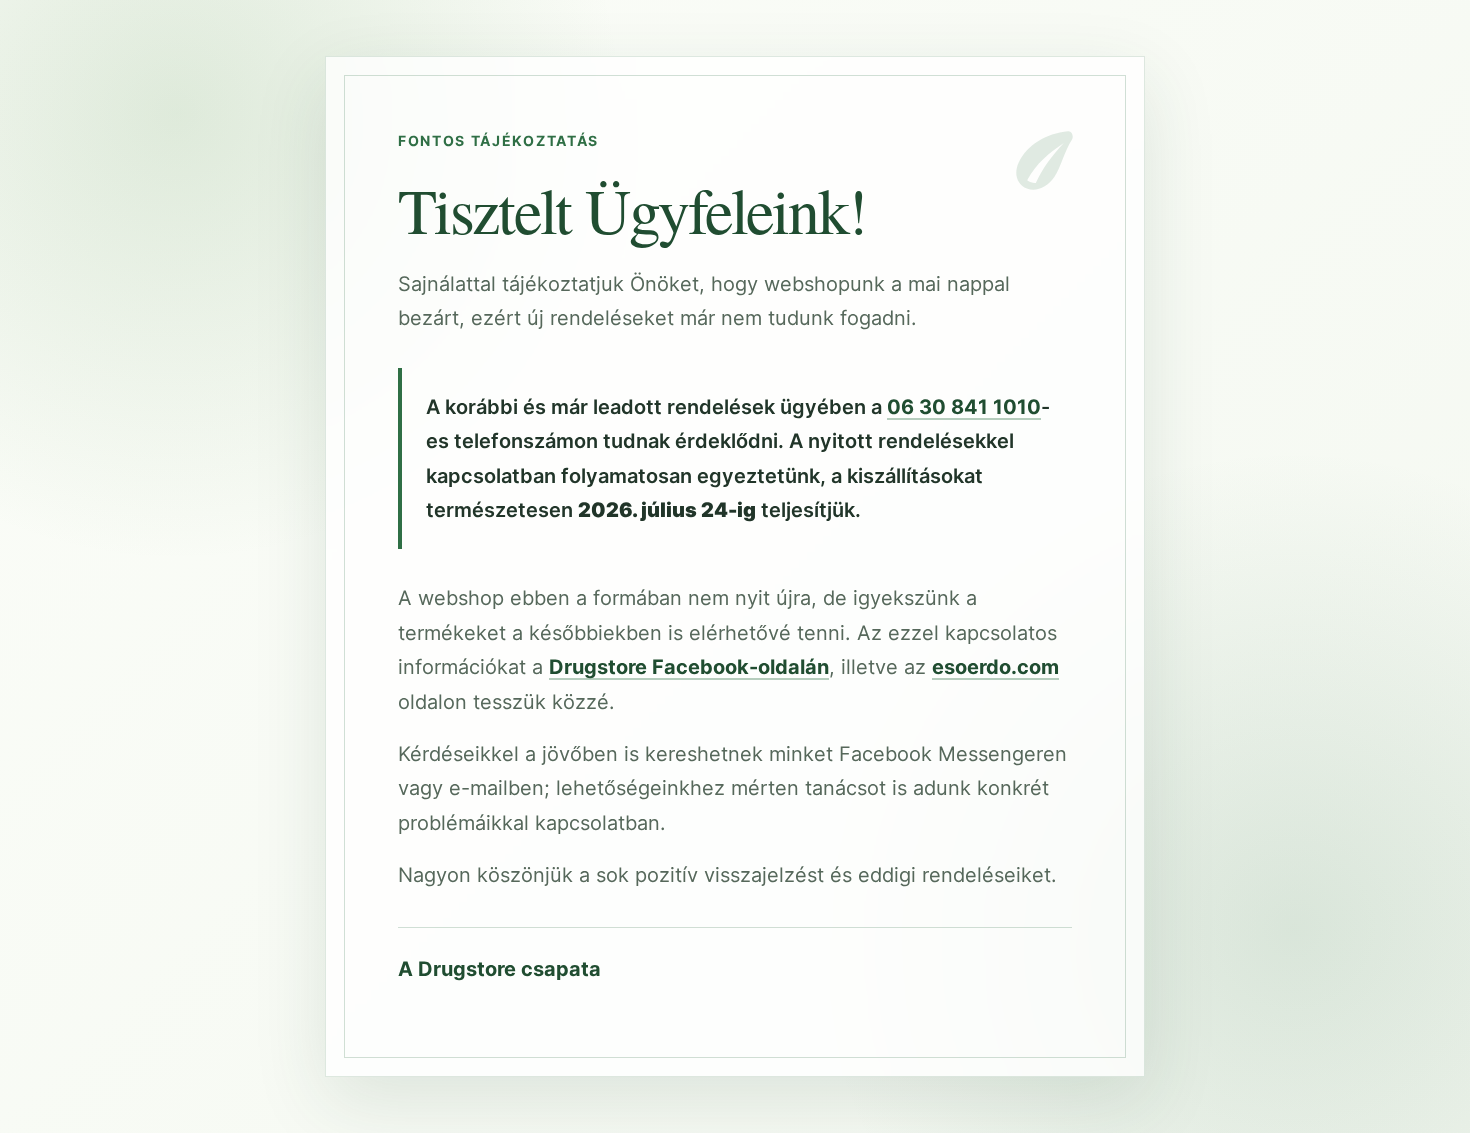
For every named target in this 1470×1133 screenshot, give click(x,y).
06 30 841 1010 (964, 407)
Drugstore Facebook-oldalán (689, 667)
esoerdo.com (995, 667)
